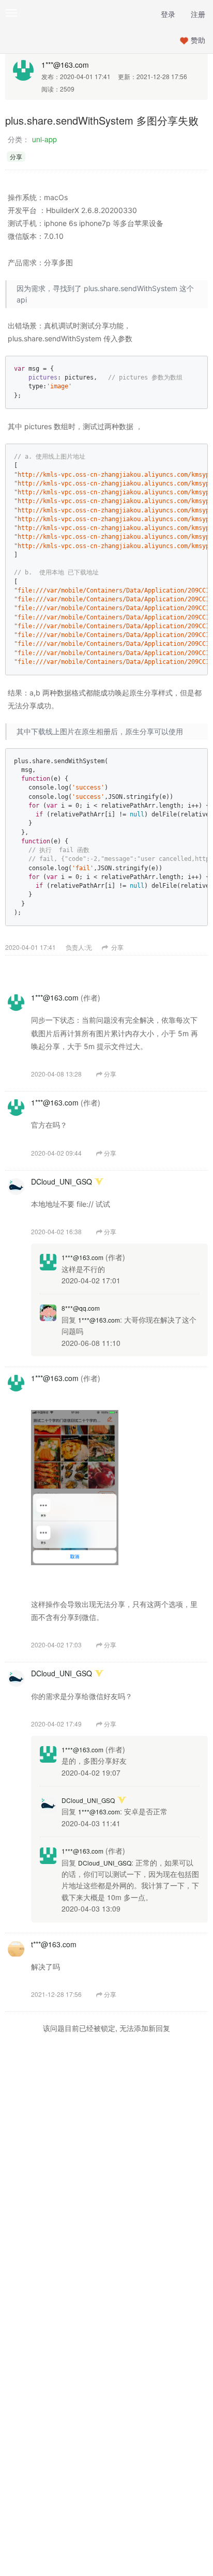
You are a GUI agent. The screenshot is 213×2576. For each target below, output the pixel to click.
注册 (198, 14)
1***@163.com (65, 65)
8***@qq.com (81, 1308)
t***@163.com (54, 1944)
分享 (117, 947)
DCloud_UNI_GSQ (62, 1181)
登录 (168, 14)
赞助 (198, 40)
